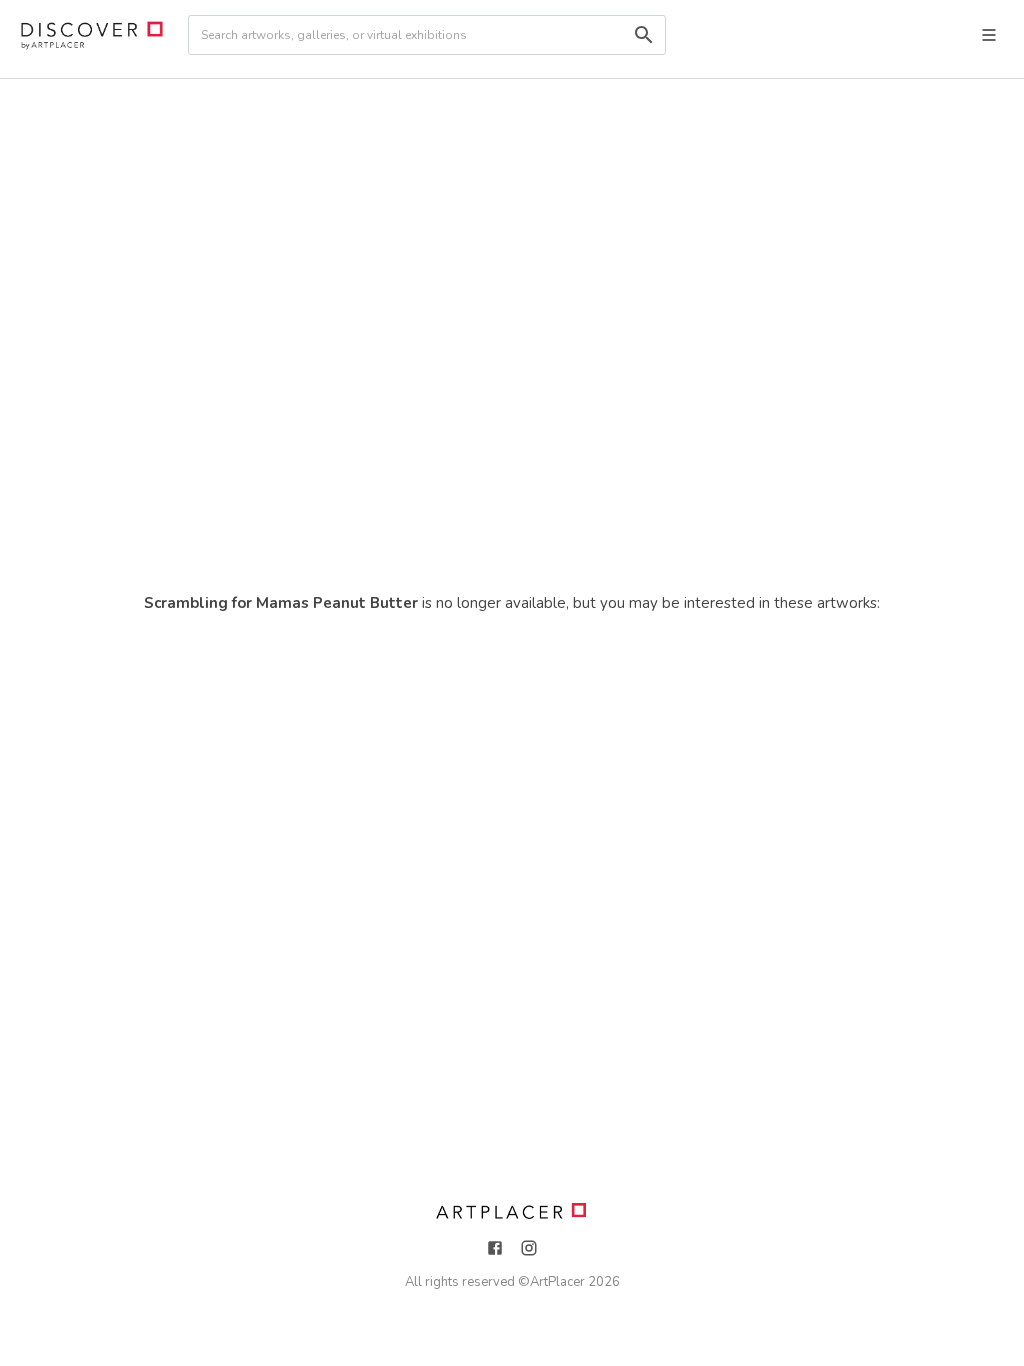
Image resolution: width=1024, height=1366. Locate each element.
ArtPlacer (557, 1282)
